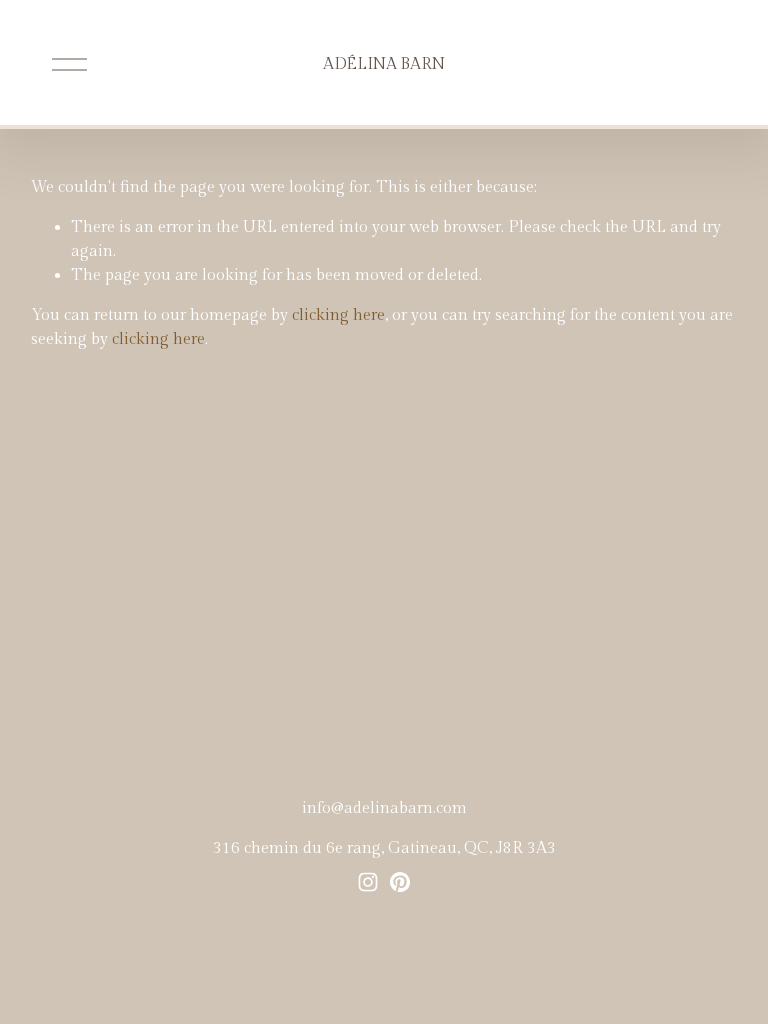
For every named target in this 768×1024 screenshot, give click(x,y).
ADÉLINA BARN (384, 64)
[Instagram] (368, 882)
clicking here (338, 315)
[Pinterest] (400, 882)
